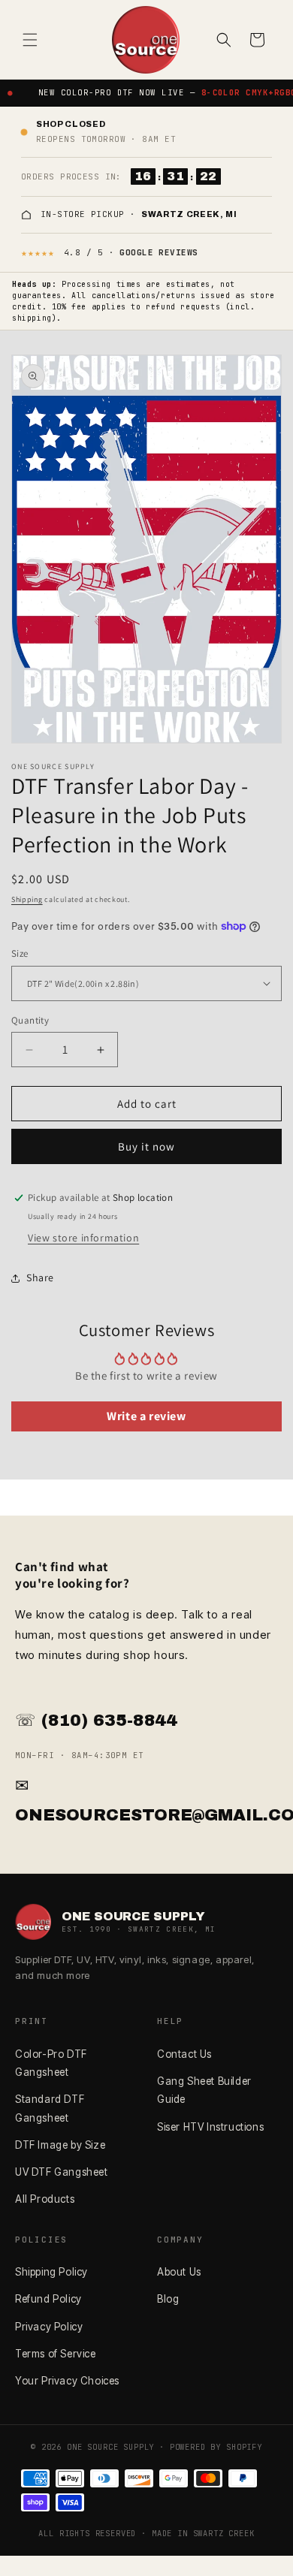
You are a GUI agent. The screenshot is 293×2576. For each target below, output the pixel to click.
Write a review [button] (146, 1416)
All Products (45, 2199)
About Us (179, 2272)
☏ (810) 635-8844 (96, 1721)
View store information (83, 1238)
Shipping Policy (51, 2272)
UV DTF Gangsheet (62, 2172)
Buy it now (146, 1146)
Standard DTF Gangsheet (50, 2108)
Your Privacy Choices (67, 2381)
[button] (30, 40)
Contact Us (184, 2054)
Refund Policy (48, 2299)
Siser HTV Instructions (210, 2127)
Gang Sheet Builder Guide (204, 2090)
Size (20, 953)
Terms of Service (56, 2354)
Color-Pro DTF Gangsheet (51, 2063)
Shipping (27, 899)
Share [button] (40, 1277)
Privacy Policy (49, 2327)
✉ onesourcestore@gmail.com (146, 1801)
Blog (168, 2299)
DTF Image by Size (60, 2145)
